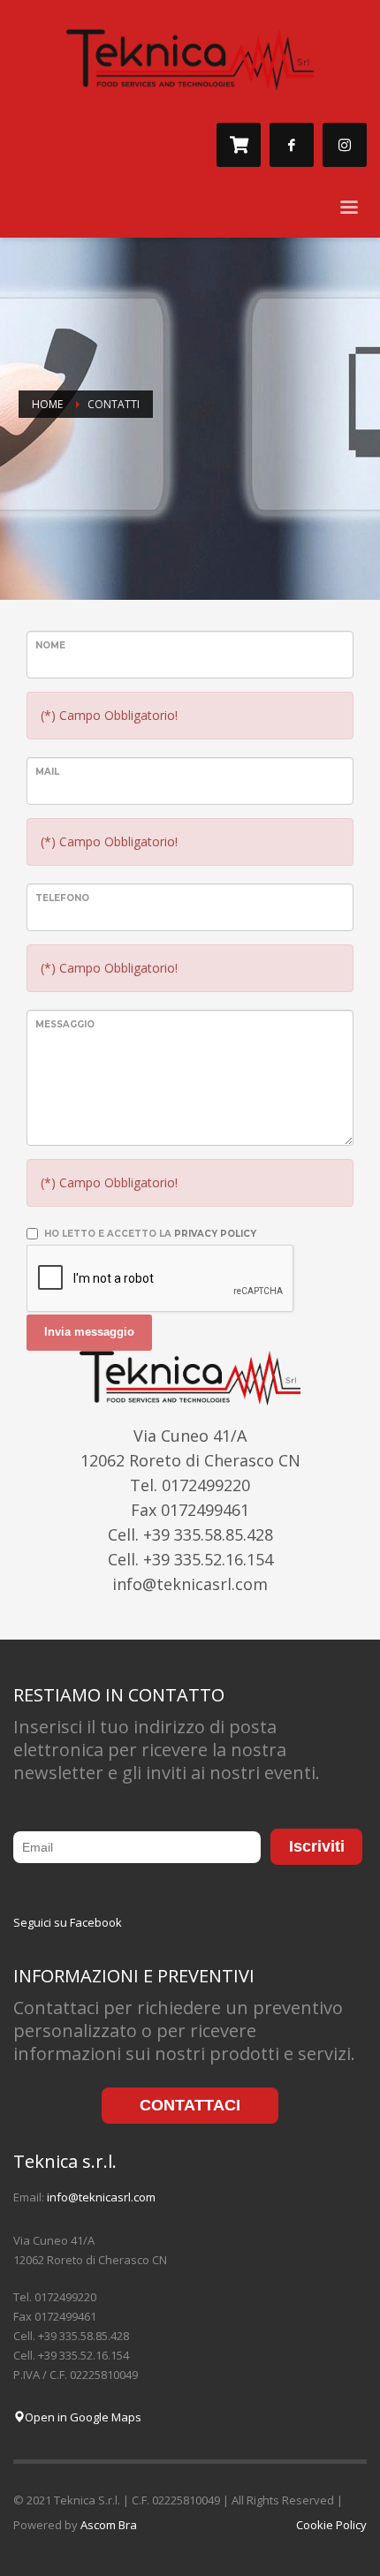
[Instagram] (345, 145)
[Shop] (239, 145)
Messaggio (65, 1024)
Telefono (62, 898)
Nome (50, 645)
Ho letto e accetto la (150, 1234)
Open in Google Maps (83, 2417)
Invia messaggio (89, 1332)
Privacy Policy (215, 1234)
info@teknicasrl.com (101, 2197)
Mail (47, 772)
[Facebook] (292, 145)
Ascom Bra (109, 2525)
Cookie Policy (331, 2525)
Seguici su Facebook (68, 1922)
